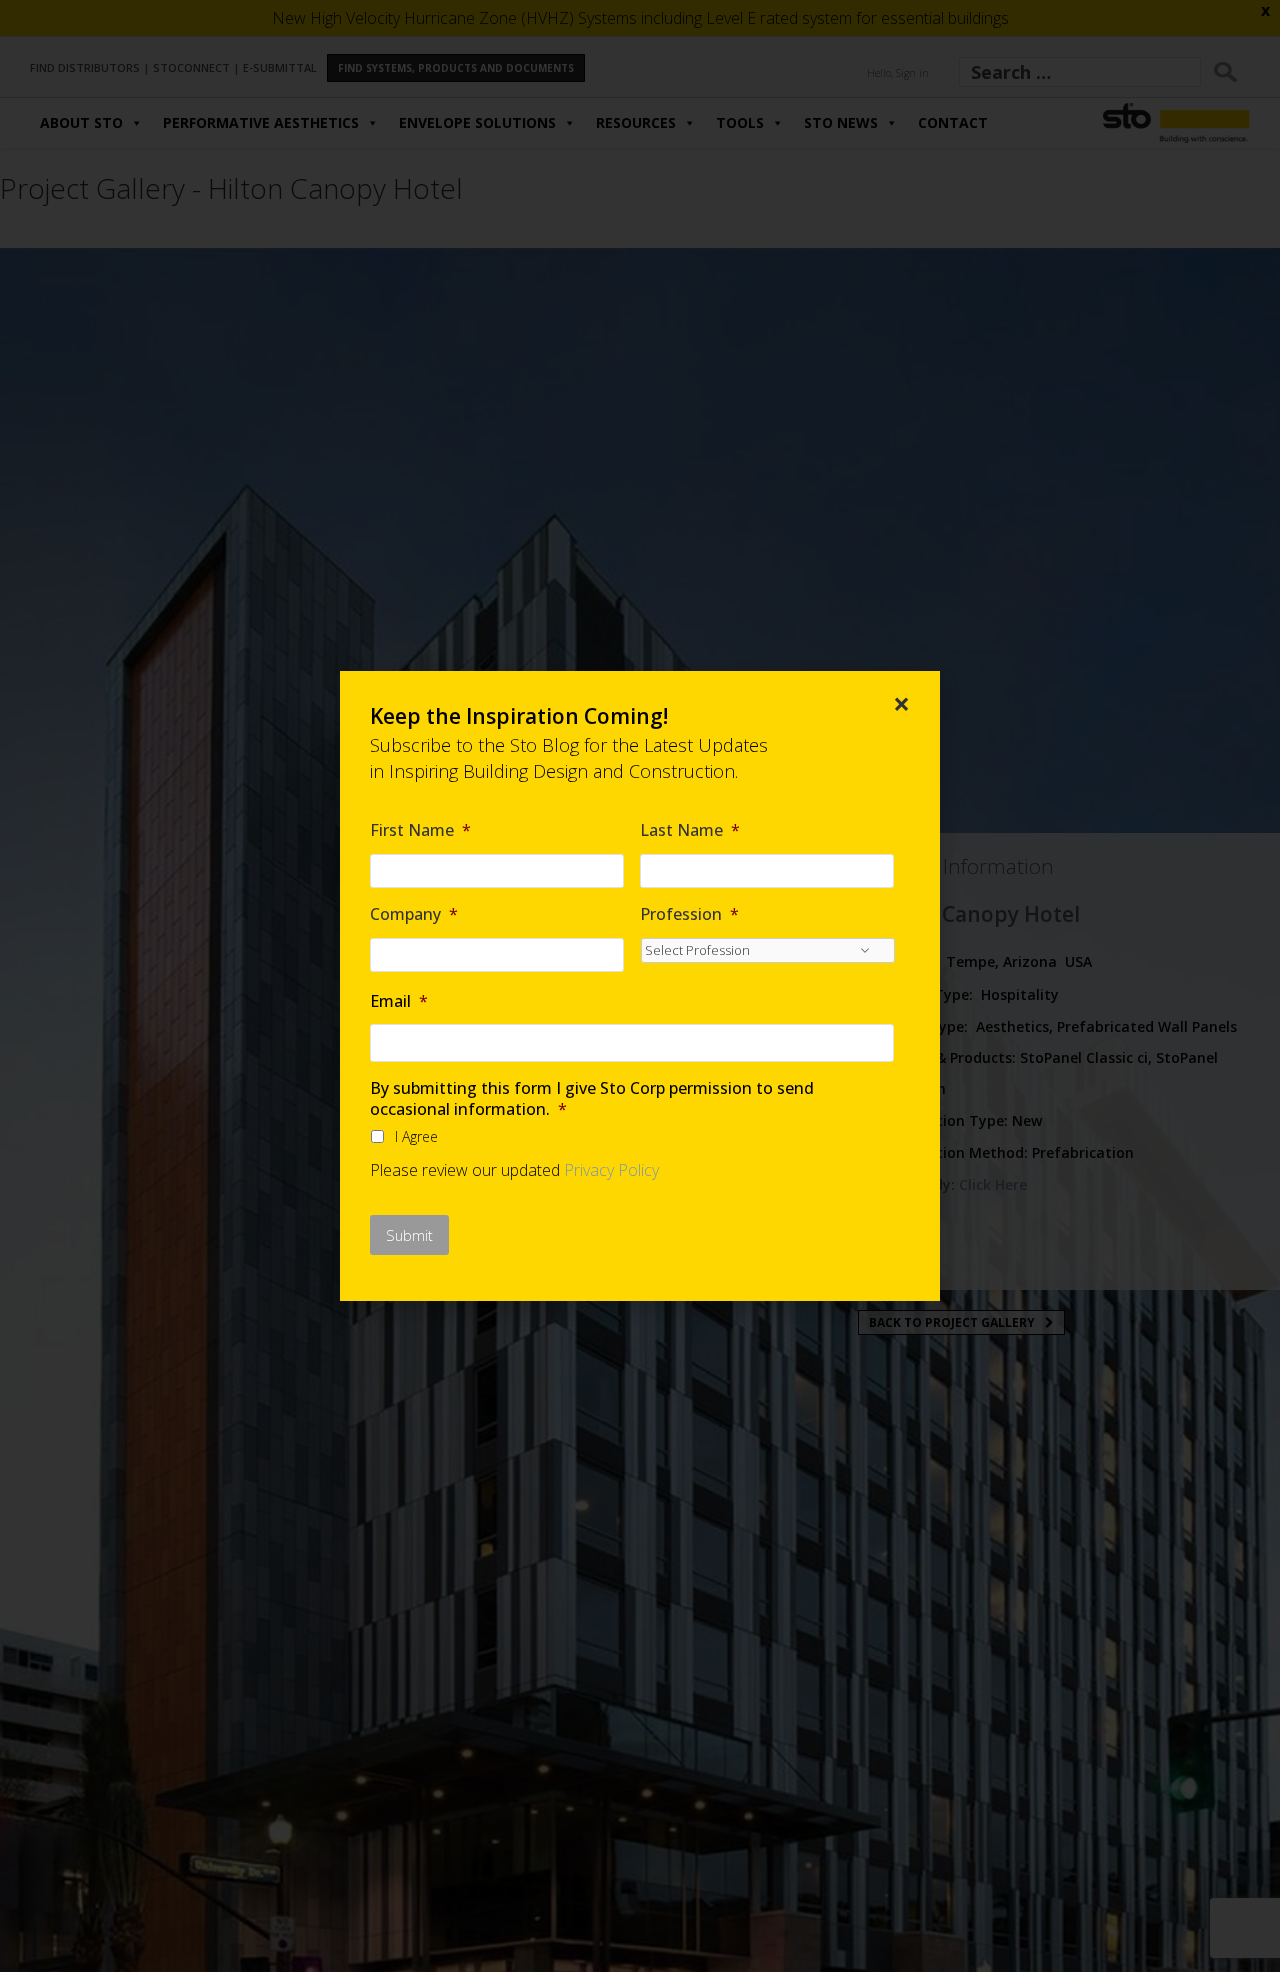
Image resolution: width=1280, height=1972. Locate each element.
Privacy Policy (611, 1170)
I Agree (416, 1136)
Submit (409, 1235)
